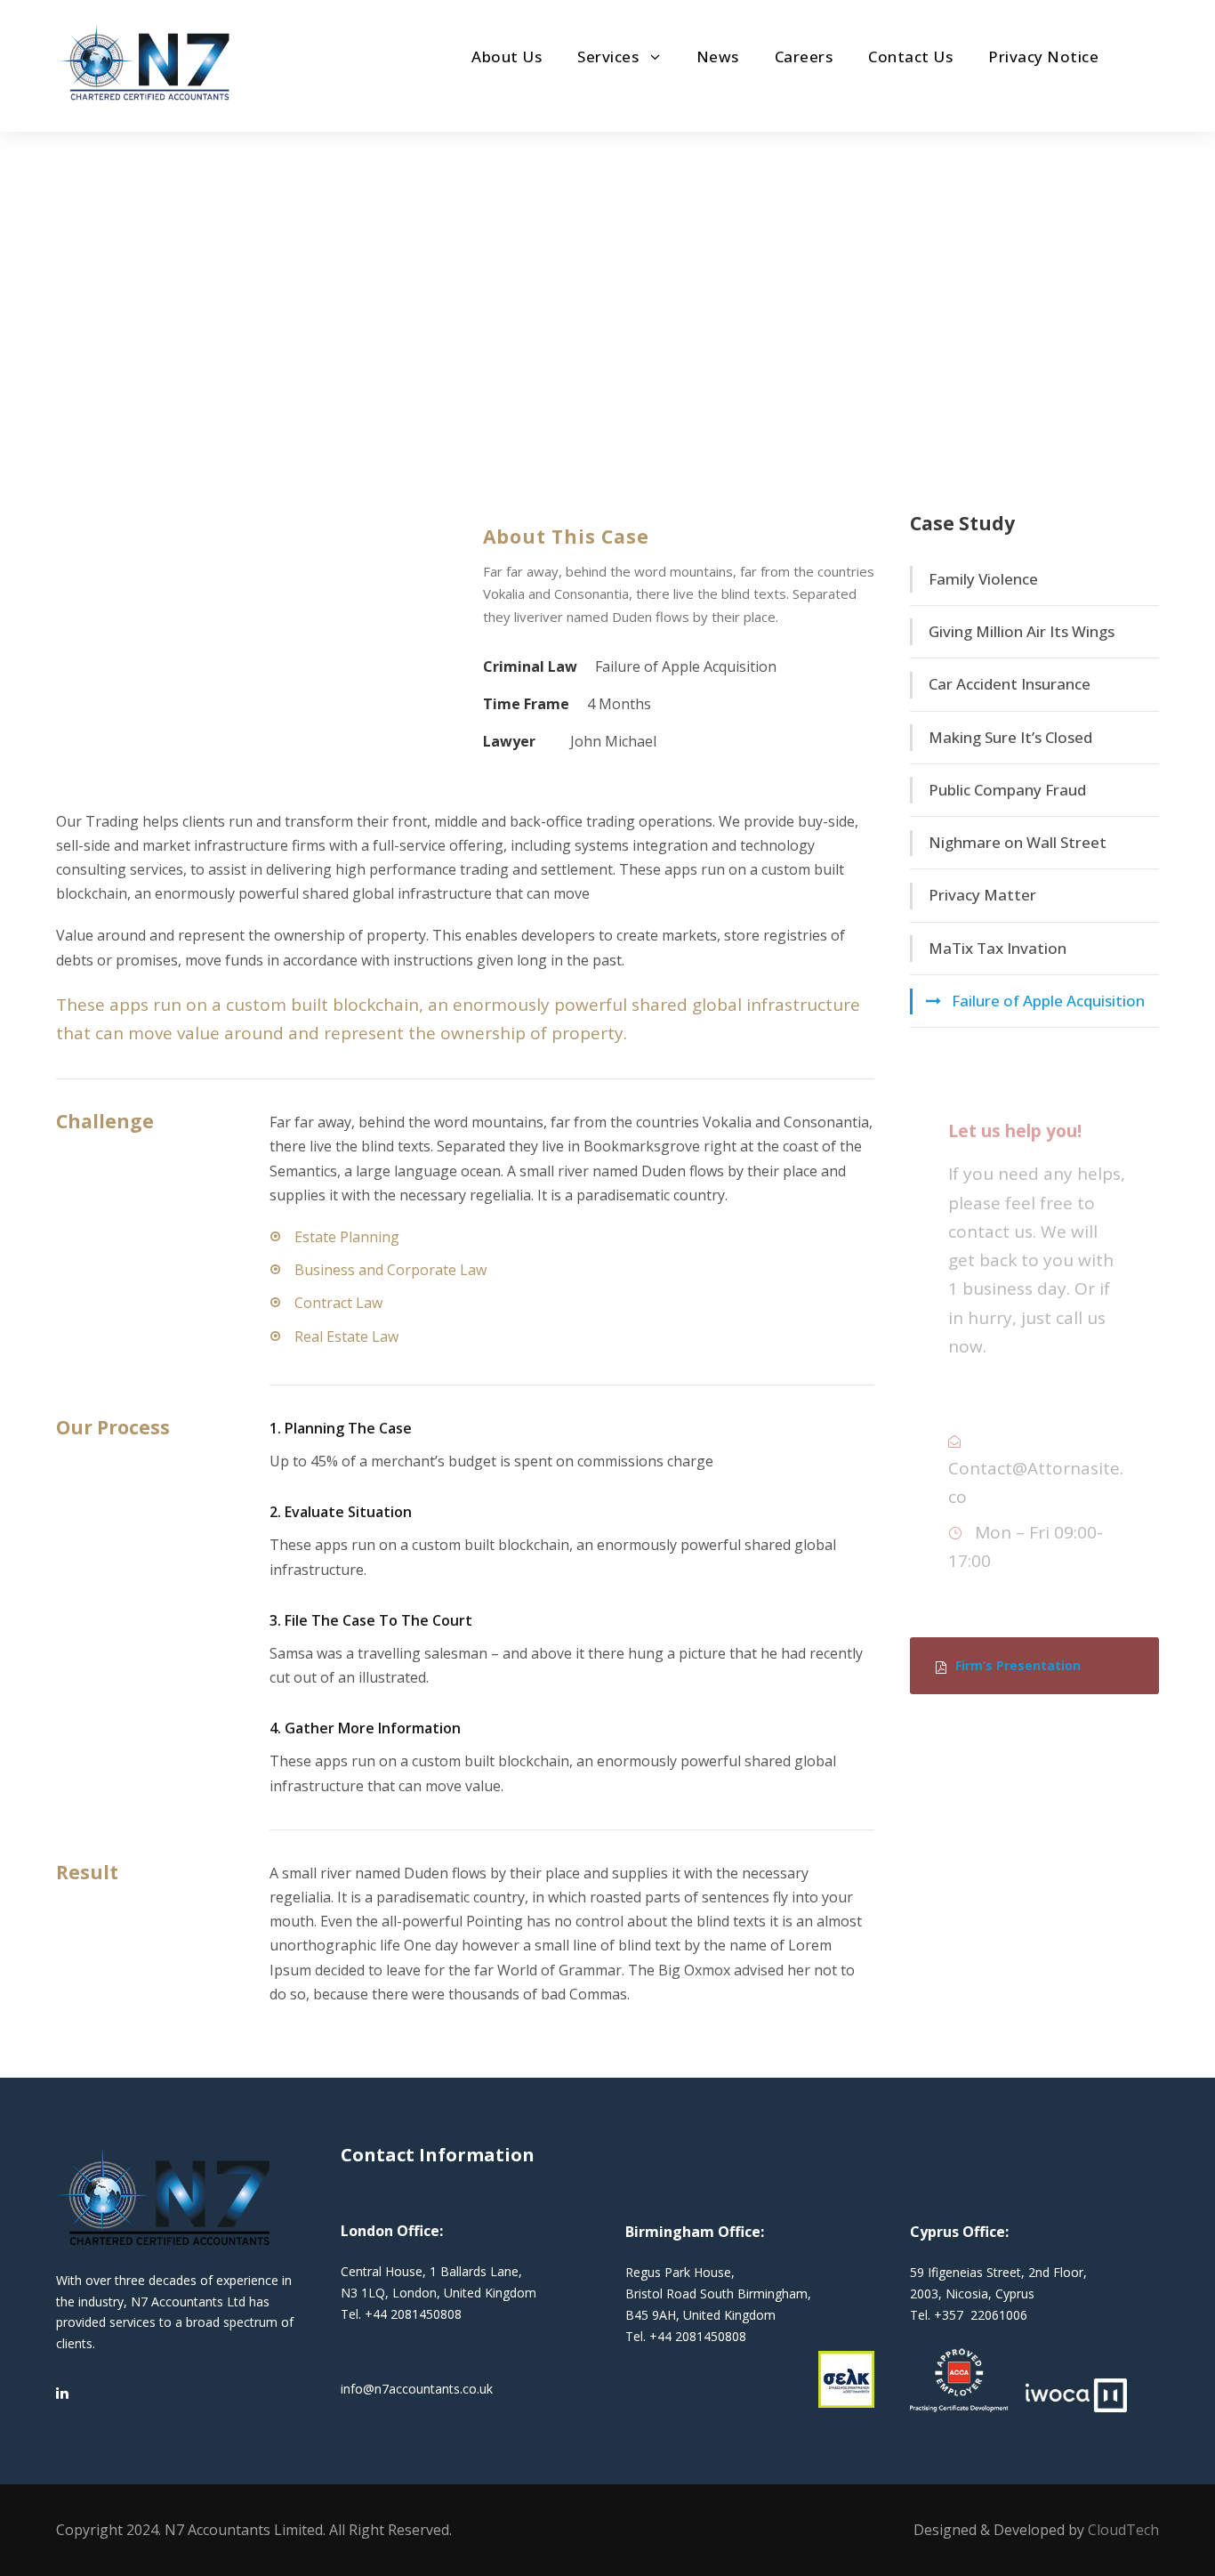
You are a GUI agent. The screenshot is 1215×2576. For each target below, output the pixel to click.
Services (608, 57)
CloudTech (1123, 2530)
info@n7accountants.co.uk (417, 2389)
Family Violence (983, 579)
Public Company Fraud (1007, 790)
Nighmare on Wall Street (1018, 842)
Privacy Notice (1043, 57)
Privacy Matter (982, 895)
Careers (804, 57)
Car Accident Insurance (1010, 684)
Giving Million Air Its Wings (1022, 631)
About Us (507, 57)
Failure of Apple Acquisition (1048, 1001)
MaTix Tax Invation (998, 948)
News (718, 57)
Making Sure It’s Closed (1010, 737)
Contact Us (910, 57)
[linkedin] (62, 2393)
